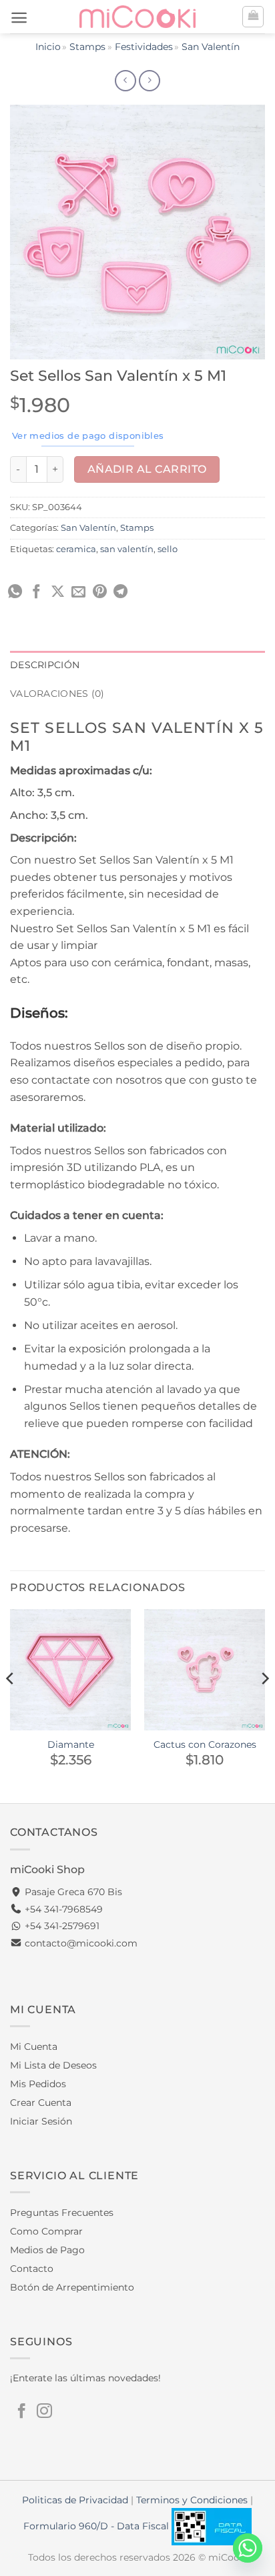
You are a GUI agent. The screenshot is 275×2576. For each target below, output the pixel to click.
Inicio (48, 47)
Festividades (144, 47)
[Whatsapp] (248, 2548)
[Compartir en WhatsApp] (15, 592)
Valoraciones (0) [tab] (57, 694)
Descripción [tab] (45, 665)
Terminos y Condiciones (192, 2500)
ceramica (76, 549)
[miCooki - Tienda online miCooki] (138, 16)
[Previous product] (149, 81)
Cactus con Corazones (205, 1744)
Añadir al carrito (147, 469)
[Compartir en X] (58, 592)
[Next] (264, 1705)
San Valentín (211, 47)
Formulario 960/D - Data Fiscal (97, 2526)
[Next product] (125, 81)
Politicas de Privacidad (75, 2500)
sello (168, 549)
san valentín (127, 549)
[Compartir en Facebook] (36, 592)
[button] (19, 18)
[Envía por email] (78, 592)
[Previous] (11, 1705)
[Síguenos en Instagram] (44, 2412)
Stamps (87, 47)
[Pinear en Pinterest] (100, 592)
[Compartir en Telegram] (120, 592)
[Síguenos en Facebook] (22, 2412)
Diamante (71, 1744)
